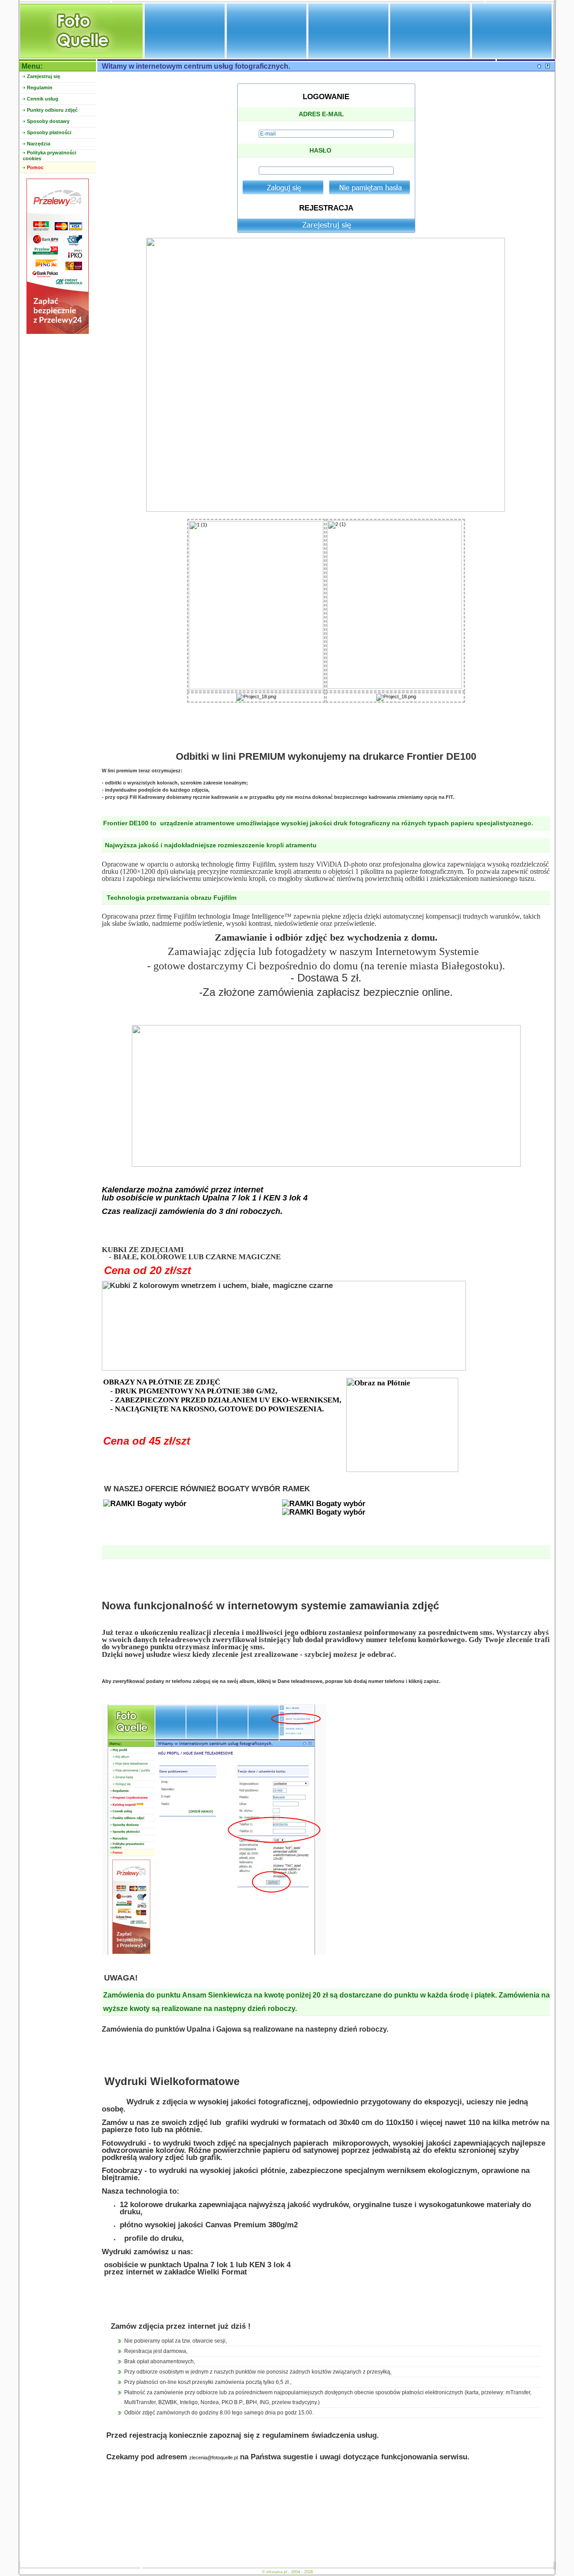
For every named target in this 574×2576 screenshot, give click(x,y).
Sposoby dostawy (48, 121)
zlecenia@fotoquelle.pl (213, 2458)
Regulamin (40, 88)
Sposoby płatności (49, 132)
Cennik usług (43, 99)
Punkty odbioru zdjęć (52, 110)
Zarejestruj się (43, 76)
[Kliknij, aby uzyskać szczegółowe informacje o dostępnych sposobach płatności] (58, 332)
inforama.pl (277, 2572)
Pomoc (35, 167)
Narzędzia (39, 144)
